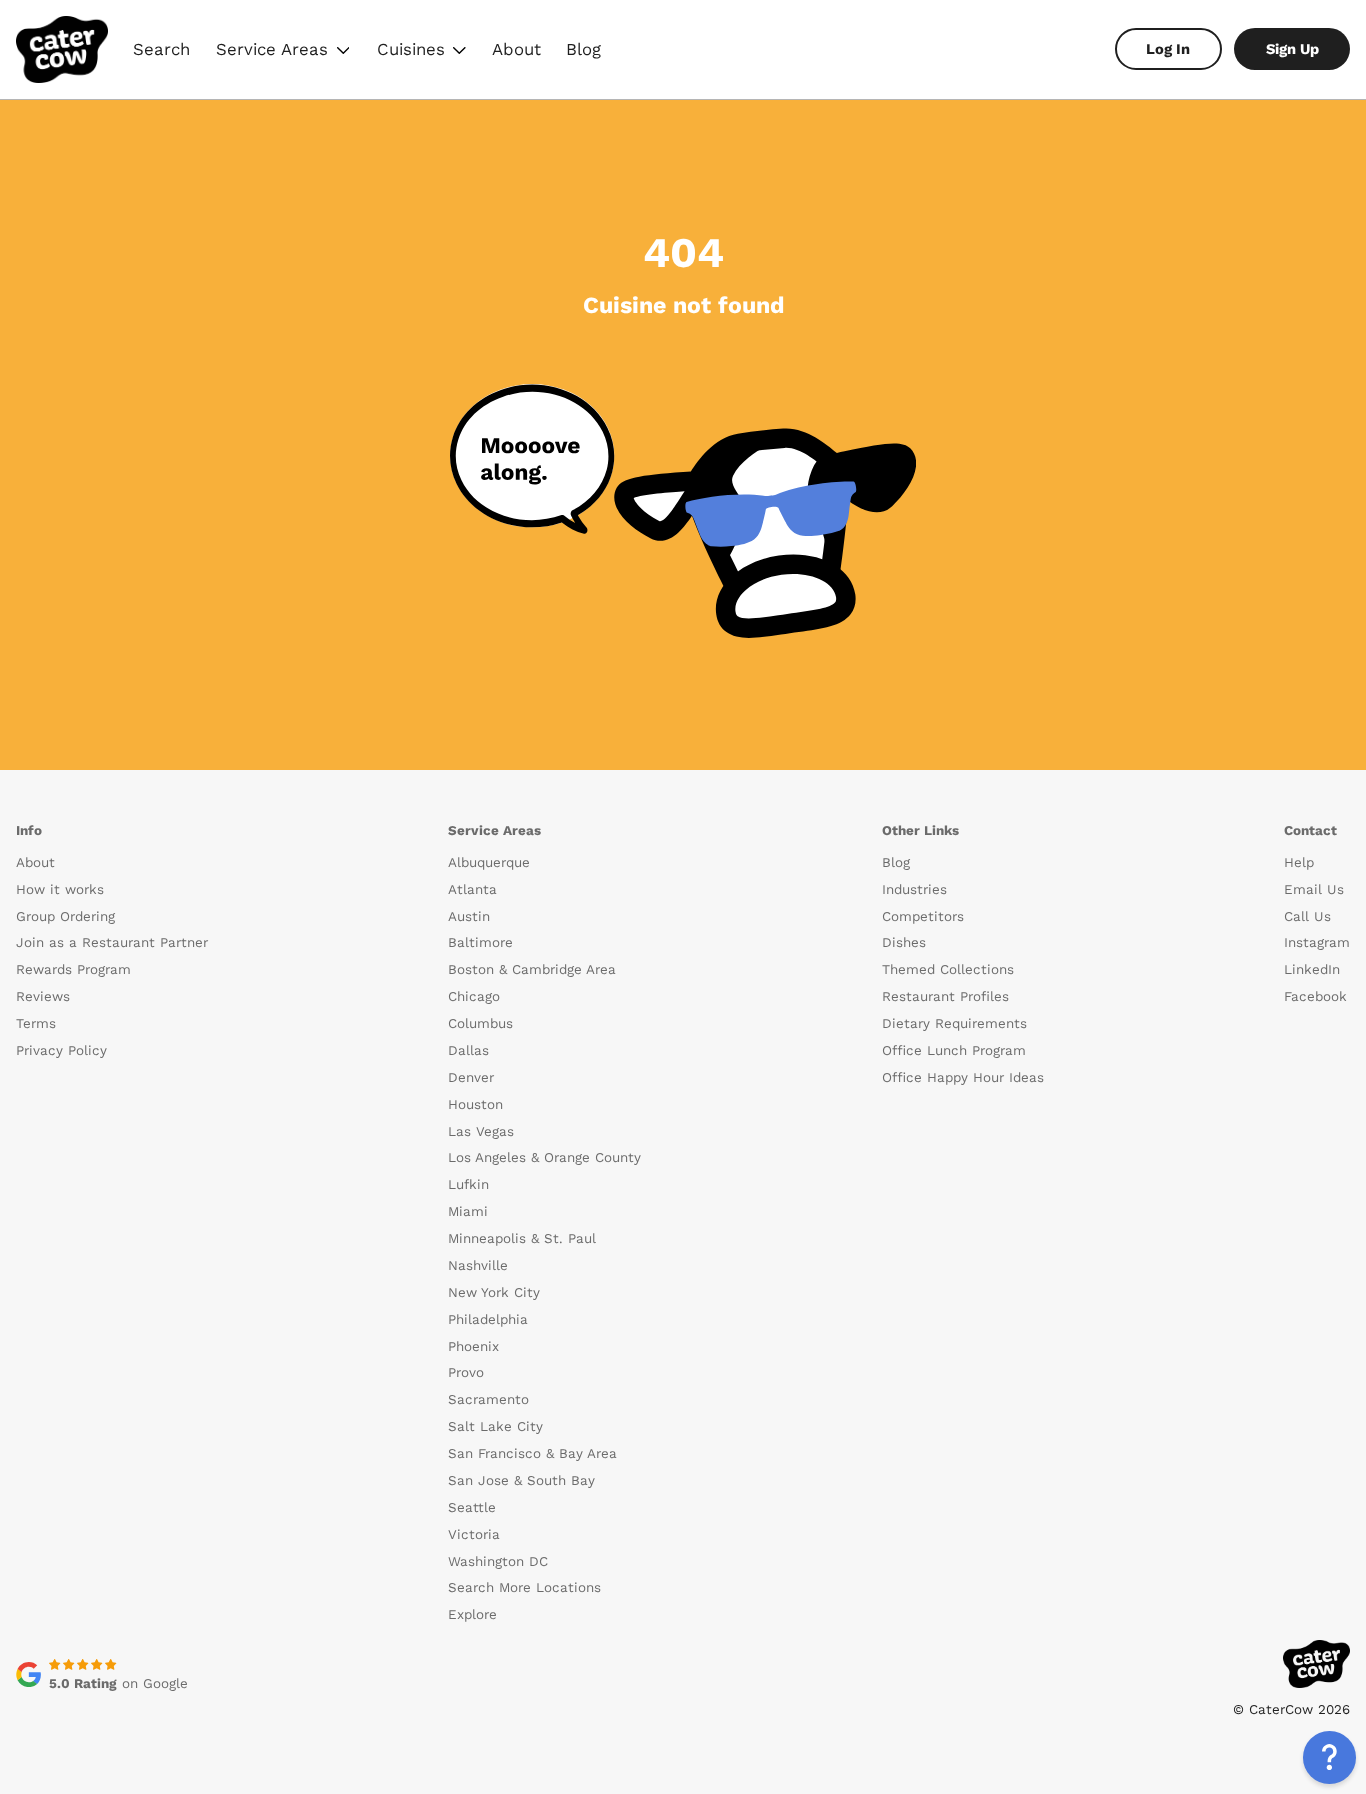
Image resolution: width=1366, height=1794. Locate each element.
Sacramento (488, 1399)
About (516, 49)
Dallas (468, 1050)
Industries (914, 889)
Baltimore (480, 942)
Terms (36, 1023)
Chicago (474, 996)
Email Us (1314, 889)
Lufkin (468, 1184)
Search (161, 49)
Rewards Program (73, 969)
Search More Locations (524, 1587)
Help (1299, 862)
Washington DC (498, 1561)
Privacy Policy (61, 1050)
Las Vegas (481, 1131)
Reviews (43, 996)
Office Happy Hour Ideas (963, 1077)
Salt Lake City (495, 1426)
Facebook (1315, 996)
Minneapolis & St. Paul (522, 1238)
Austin (469, 916)
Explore (472, 1614)
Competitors (923, 916)
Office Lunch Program (954, 1050)
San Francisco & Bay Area (532, 1453)
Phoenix (473, 1346)
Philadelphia (488, 1319)
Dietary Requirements (954, 1023)
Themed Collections (948, 969)
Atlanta (472, 889)
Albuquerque (489, 862)
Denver (471, 1077)
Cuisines (423, 52)
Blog (583, 49)
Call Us (1307, 916)
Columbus (480, 1023)
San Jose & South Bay (521, 1480)
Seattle (472, 1507)
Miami (468, 1211)
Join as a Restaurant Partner (112, 942)
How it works (60, 889)
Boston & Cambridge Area (532, 969)
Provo (466, 1372)
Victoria (474, 1534)
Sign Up (1292, 49)
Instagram (1317, 942)
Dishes (904, 942)
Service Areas (285, 52)
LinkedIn (1312, 969)
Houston (475, 1104)
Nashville (478, 1265)
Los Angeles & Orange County (544, 1157)
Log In (1168, 49)
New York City (494, 1292)
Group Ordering (65, 916)
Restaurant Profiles (945, 996)
